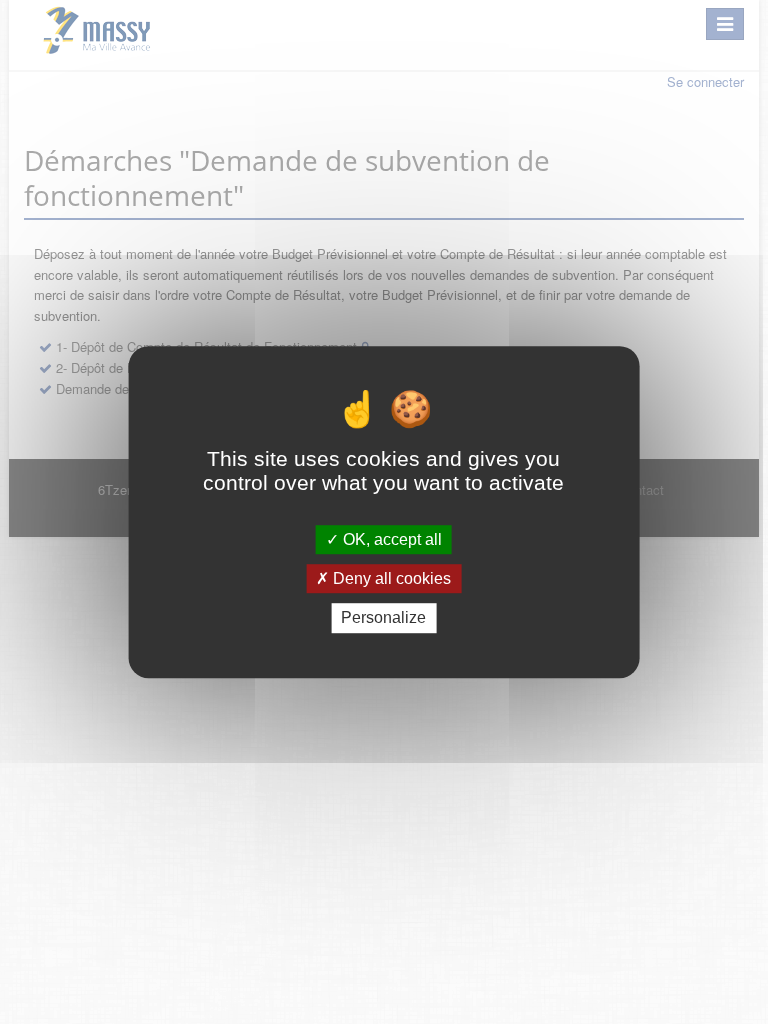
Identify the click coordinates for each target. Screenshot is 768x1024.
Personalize (383, 618)
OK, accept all (390, 539)
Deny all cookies (390, 578)
